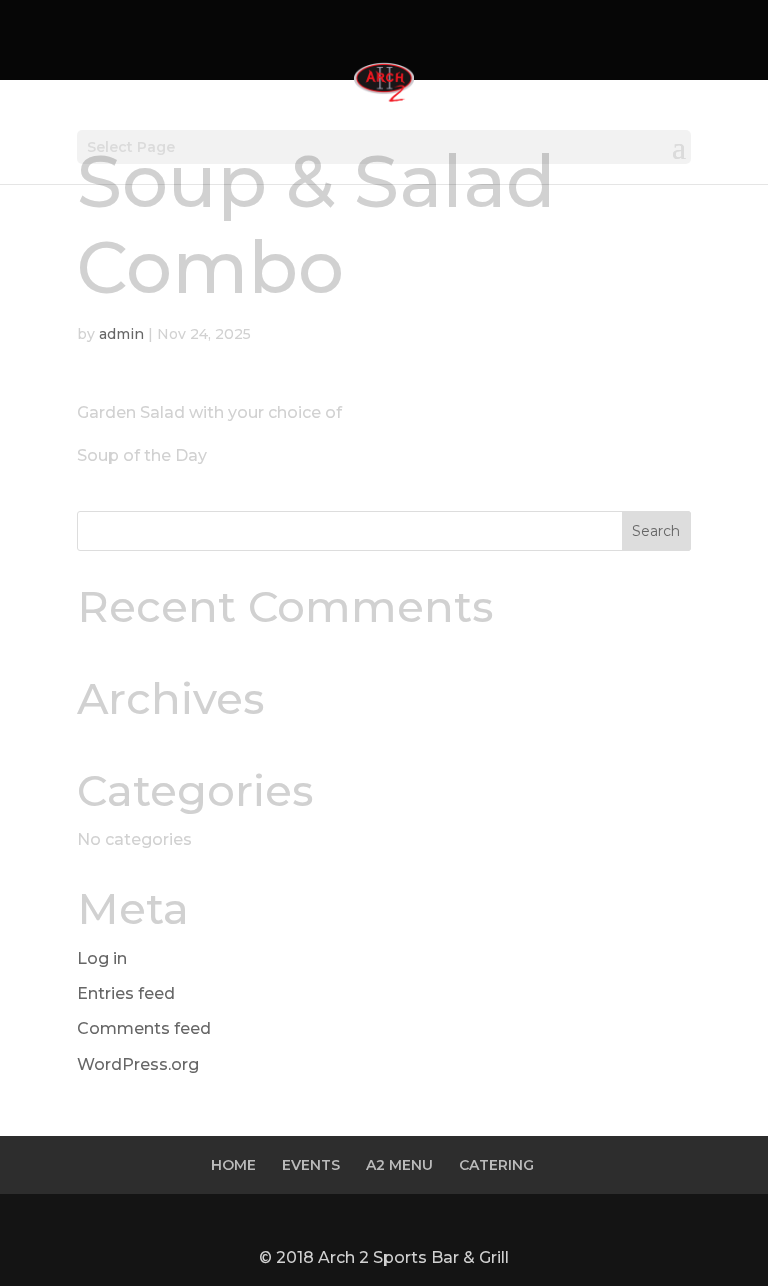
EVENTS (311, 1165)
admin (121, 334)
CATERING (496, 1165)
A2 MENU (399, 1165)
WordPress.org (138, 1064)
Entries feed (126, 993)
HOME (233, 1165)
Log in (102, 958)
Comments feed (144, 1028)
